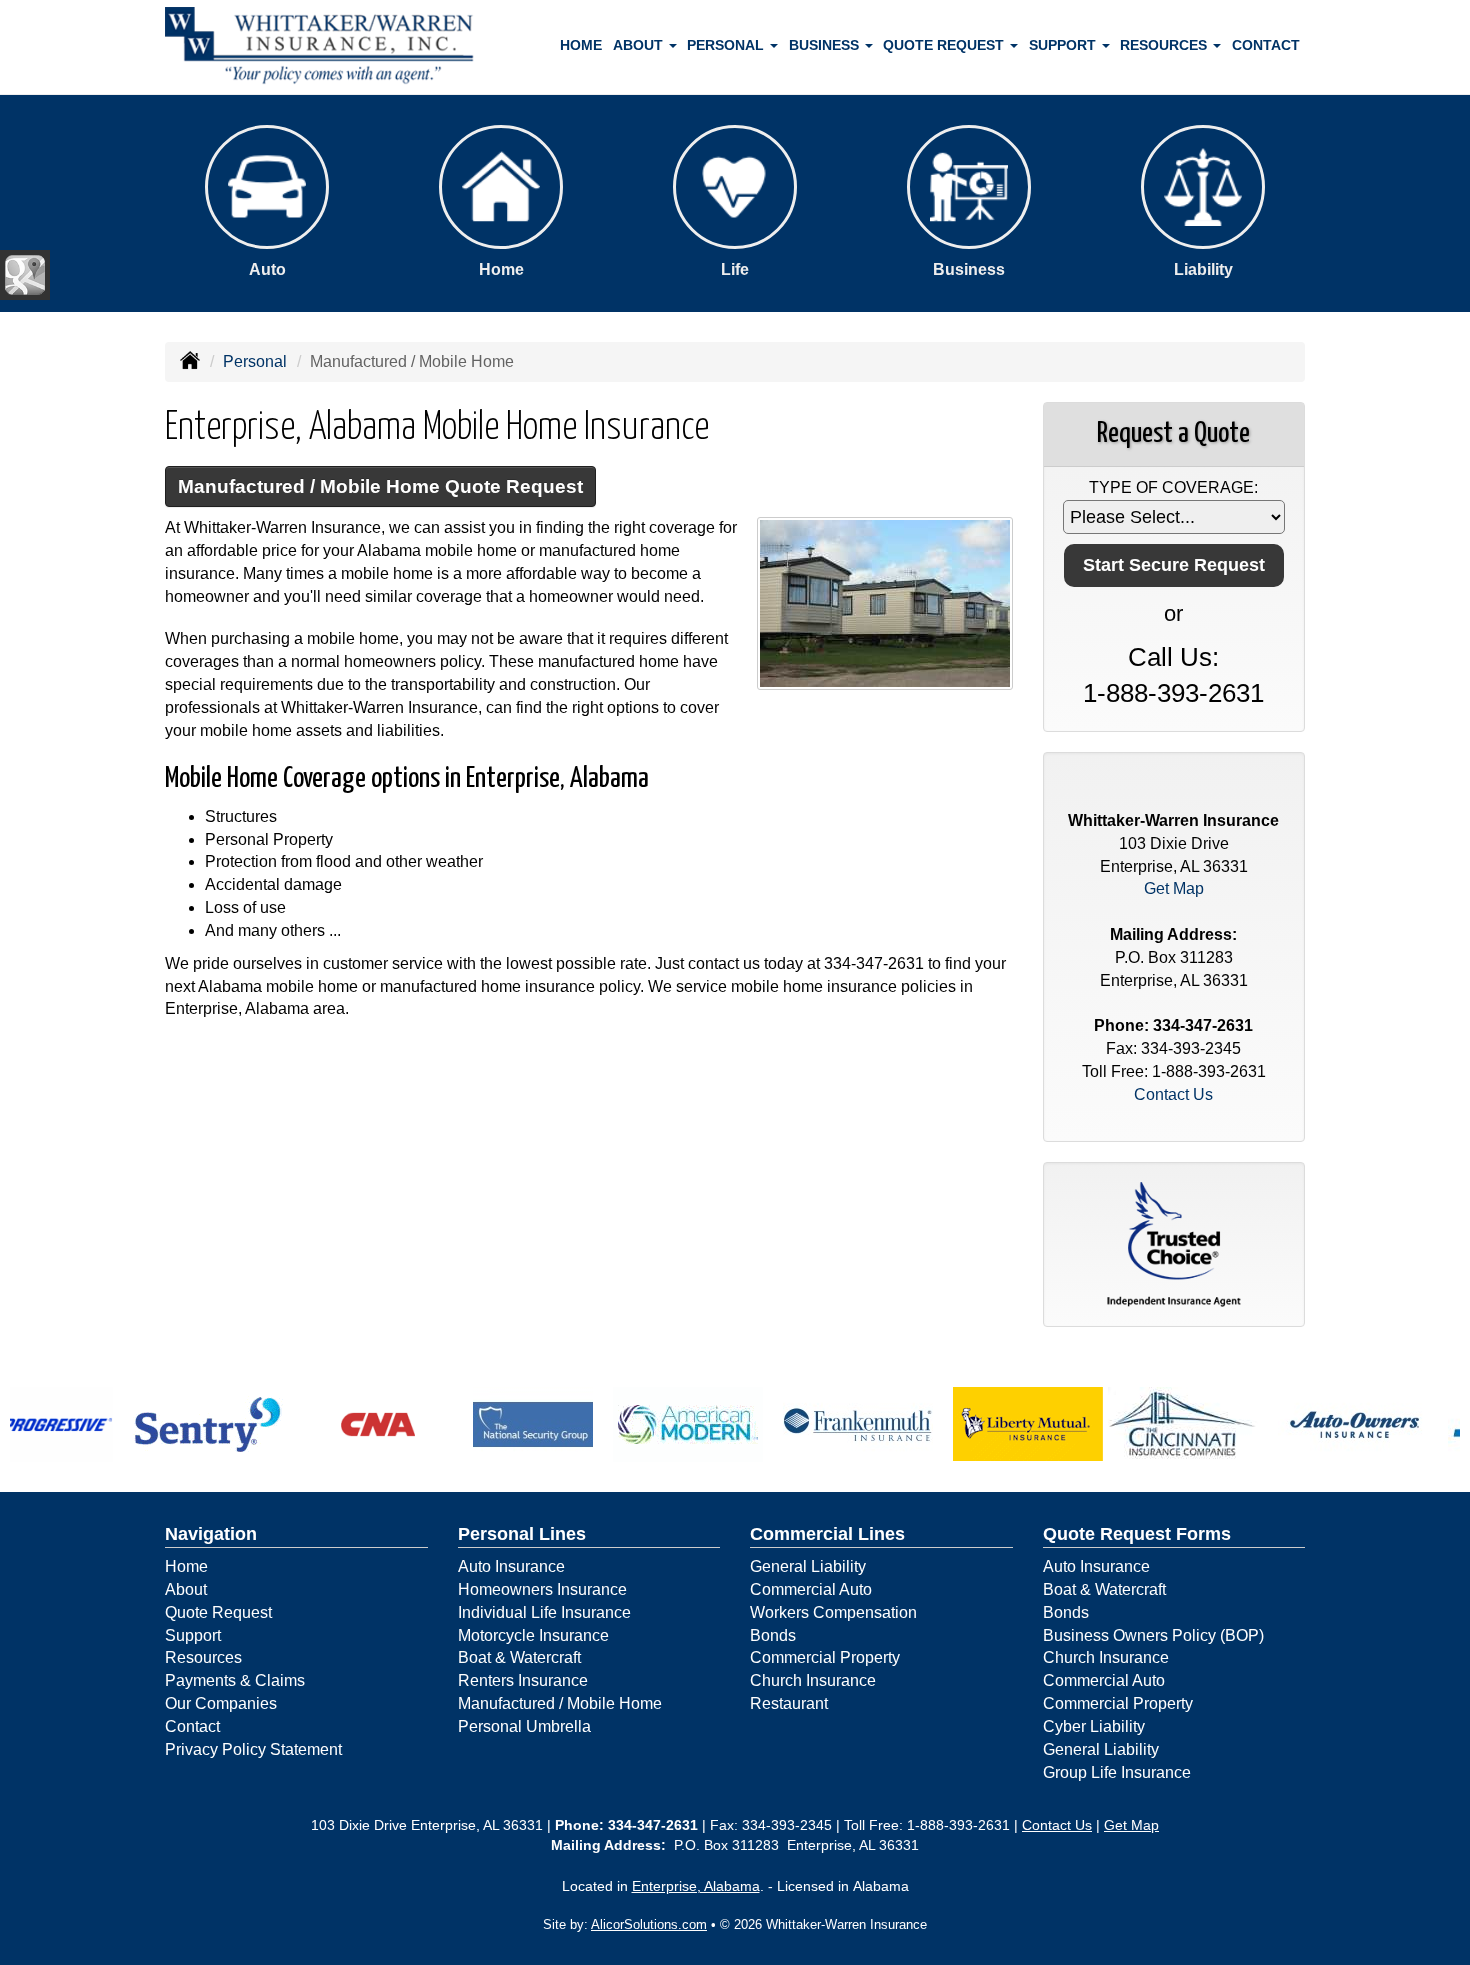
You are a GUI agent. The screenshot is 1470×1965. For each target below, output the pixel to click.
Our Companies (221, 1703)
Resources (203, 1657)
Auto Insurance (511, 1566)
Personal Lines (522, 1534)
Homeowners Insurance (542, 1589)
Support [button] (1064, 45)
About (186, 1589)
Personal (255, 361)
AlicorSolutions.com (649, 1924)
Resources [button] (1165, 45)
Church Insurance (813, 1680)
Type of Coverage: (1173, 487)
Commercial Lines (827, 1534)
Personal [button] (727, 45)
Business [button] (826, 45)
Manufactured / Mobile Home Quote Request (380, 486)
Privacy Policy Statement (253, 1749)
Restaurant (789, 1703)
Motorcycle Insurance (533, 1635)
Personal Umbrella (524, 1726)
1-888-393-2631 (1173, 693)
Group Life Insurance (1117, 1772)
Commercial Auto (811, 1589)
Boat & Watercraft (519, 1657)
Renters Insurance (523, 1680)
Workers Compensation (833, 1612)
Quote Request (218, 1612)
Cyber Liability (1094, 1726)
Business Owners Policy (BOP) (1153, 1635)
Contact (1266, 45)
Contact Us (1173, 1094)
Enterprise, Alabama (696, 1886)
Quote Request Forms (1137, 1534)
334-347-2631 (874, 963)
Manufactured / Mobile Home (560, 1703)
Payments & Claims (235, 1680)
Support (193, 1635)
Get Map (1174, 888)
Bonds (773, 1635)
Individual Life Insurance (544, 1612)
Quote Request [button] (945, 45)
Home (581, 45)
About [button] (640, 45)
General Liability (808, 1566)
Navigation (211, 1534)
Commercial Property (825, 1657)
